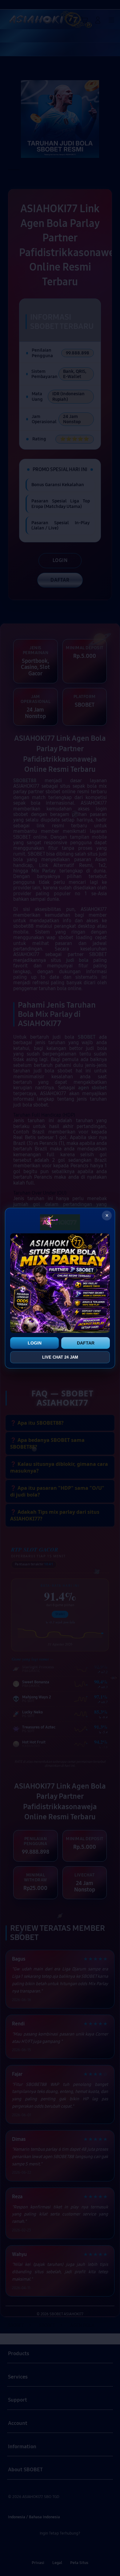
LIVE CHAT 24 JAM (60, 1357)
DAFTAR (86, 1343)
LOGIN (35, 1343)
